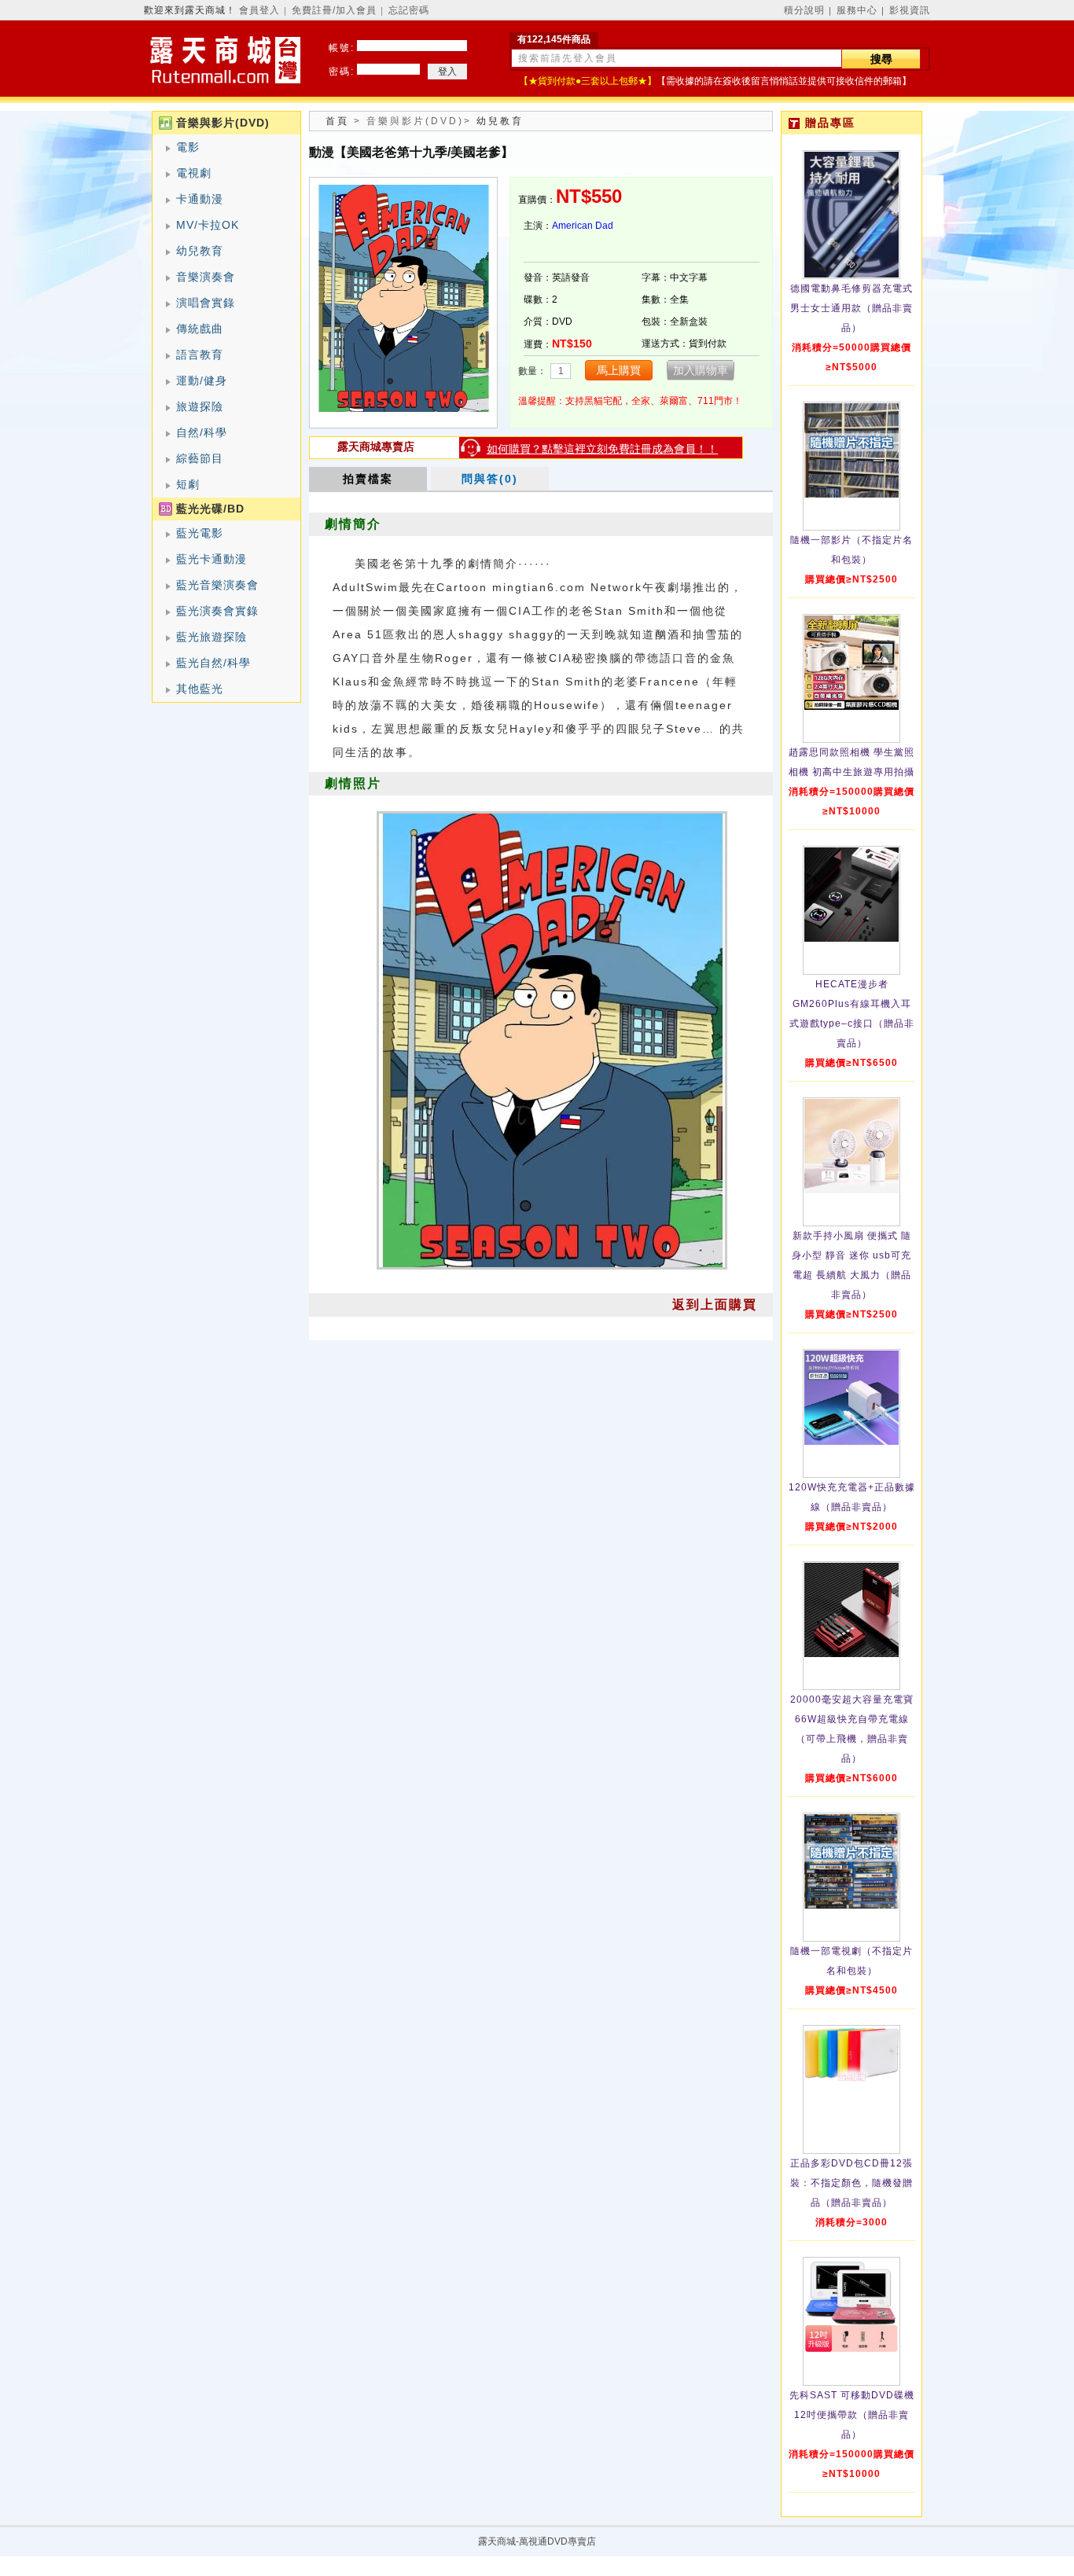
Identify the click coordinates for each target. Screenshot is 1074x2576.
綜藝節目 (200, 458)
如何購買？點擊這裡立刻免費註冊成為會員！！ (602, 449)
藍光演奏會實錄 (217, 611)
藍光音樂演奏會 (217, 585)
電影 (188, 147)
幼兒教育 (200, 251)
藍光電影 (200, 533)
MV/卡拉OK (208, 225)
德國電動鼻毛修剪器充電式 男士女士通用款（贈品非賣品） (851, 308)
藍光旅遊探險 (211, 637)
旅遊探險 (200, 406)
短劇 (188, 484)
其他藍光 (200, 689)
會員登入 (259, 10)
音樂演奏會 (206, 277)
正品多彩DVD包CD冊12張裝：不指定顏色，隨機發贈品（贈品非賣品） (851, 2183)
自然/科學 (202, 432)
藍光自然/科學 (213, 663)
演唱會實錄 (206, 303)
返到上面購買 (715, 1305)
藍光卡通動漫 (211, 559)
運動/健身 (202, 380)
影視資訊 (910, 10)
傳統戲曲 (200, 329)
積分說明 (804, 10)
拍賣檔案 (368, 479)
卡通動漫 (200, 199)
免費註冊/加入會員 (334, 10)
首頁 (337, 121)
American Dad (583, 226)
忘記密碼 (409, 10)
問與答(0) (490, 479)
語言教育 (200, 355)
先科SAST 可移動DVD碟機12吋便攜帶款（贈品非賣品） (852, 2415)
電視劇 (194, 173)
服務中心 (857, 10)
